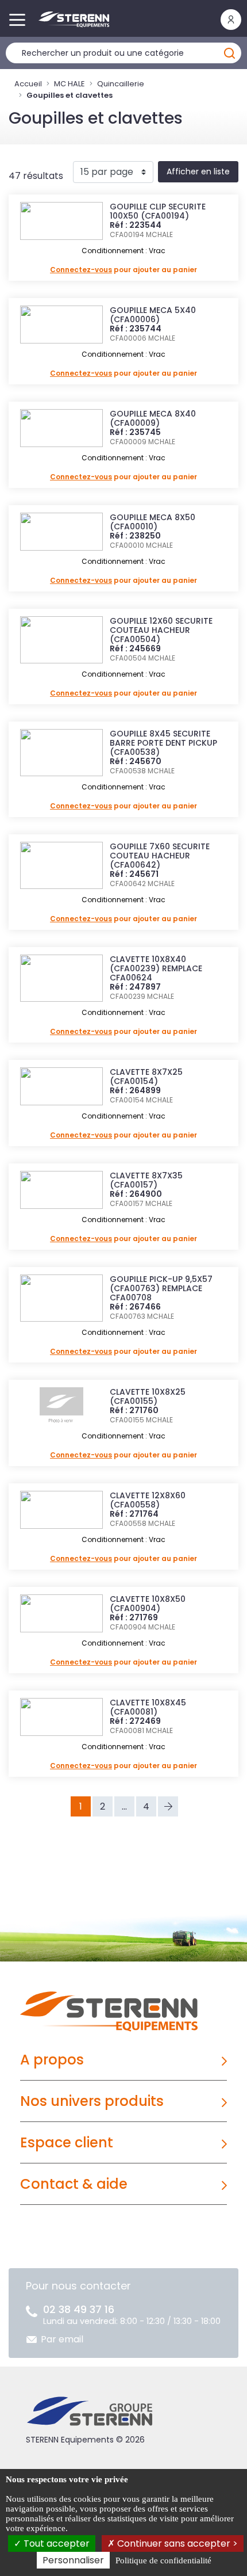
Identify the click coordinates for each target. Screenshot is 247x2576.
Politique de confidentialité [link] (163, 2560)
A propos (52, 2060)
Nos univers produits (92, 2101)
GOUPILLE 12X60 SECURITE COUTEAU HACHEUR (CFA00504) (161, 630)
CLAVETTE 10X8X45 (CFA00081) (148, 1707)
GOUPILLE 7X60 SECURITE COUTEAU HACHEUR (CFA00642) (160, 856)
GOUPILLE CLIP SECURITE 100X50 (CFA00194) (158, 211)
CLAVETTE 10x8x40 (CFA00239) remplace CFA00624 (156, 968)
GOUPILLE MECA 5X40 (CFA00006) (153, 315)
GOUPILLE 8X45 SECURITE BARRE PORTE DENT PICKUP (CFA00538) (163, 743)
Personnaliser (73, 2560)
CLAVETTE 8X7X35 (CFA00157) (146, 1180)
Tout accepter (55, 2543)
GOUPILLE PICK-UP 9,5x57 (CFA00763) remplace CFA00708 (161, 1288)
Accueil (28, 84)
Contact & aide (74, 2184)
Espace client (67, 2142)
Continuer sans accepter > (176, 2543)
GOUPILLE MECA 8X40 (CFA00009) (153, 418)
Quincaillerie (121, 84)
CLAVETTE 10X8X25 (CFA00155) (148, 1396)
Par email (62, 2339)
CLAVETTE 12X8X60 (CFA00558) (148, 1500)
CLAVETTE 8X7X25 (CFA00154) (146, 1077)
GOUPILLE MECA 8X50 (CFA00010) (153, 522)
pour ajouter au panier (123, 270)
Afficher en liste (198, 171)
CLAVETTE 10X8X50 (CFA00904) (148, 1604)
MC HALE (70, 84)
